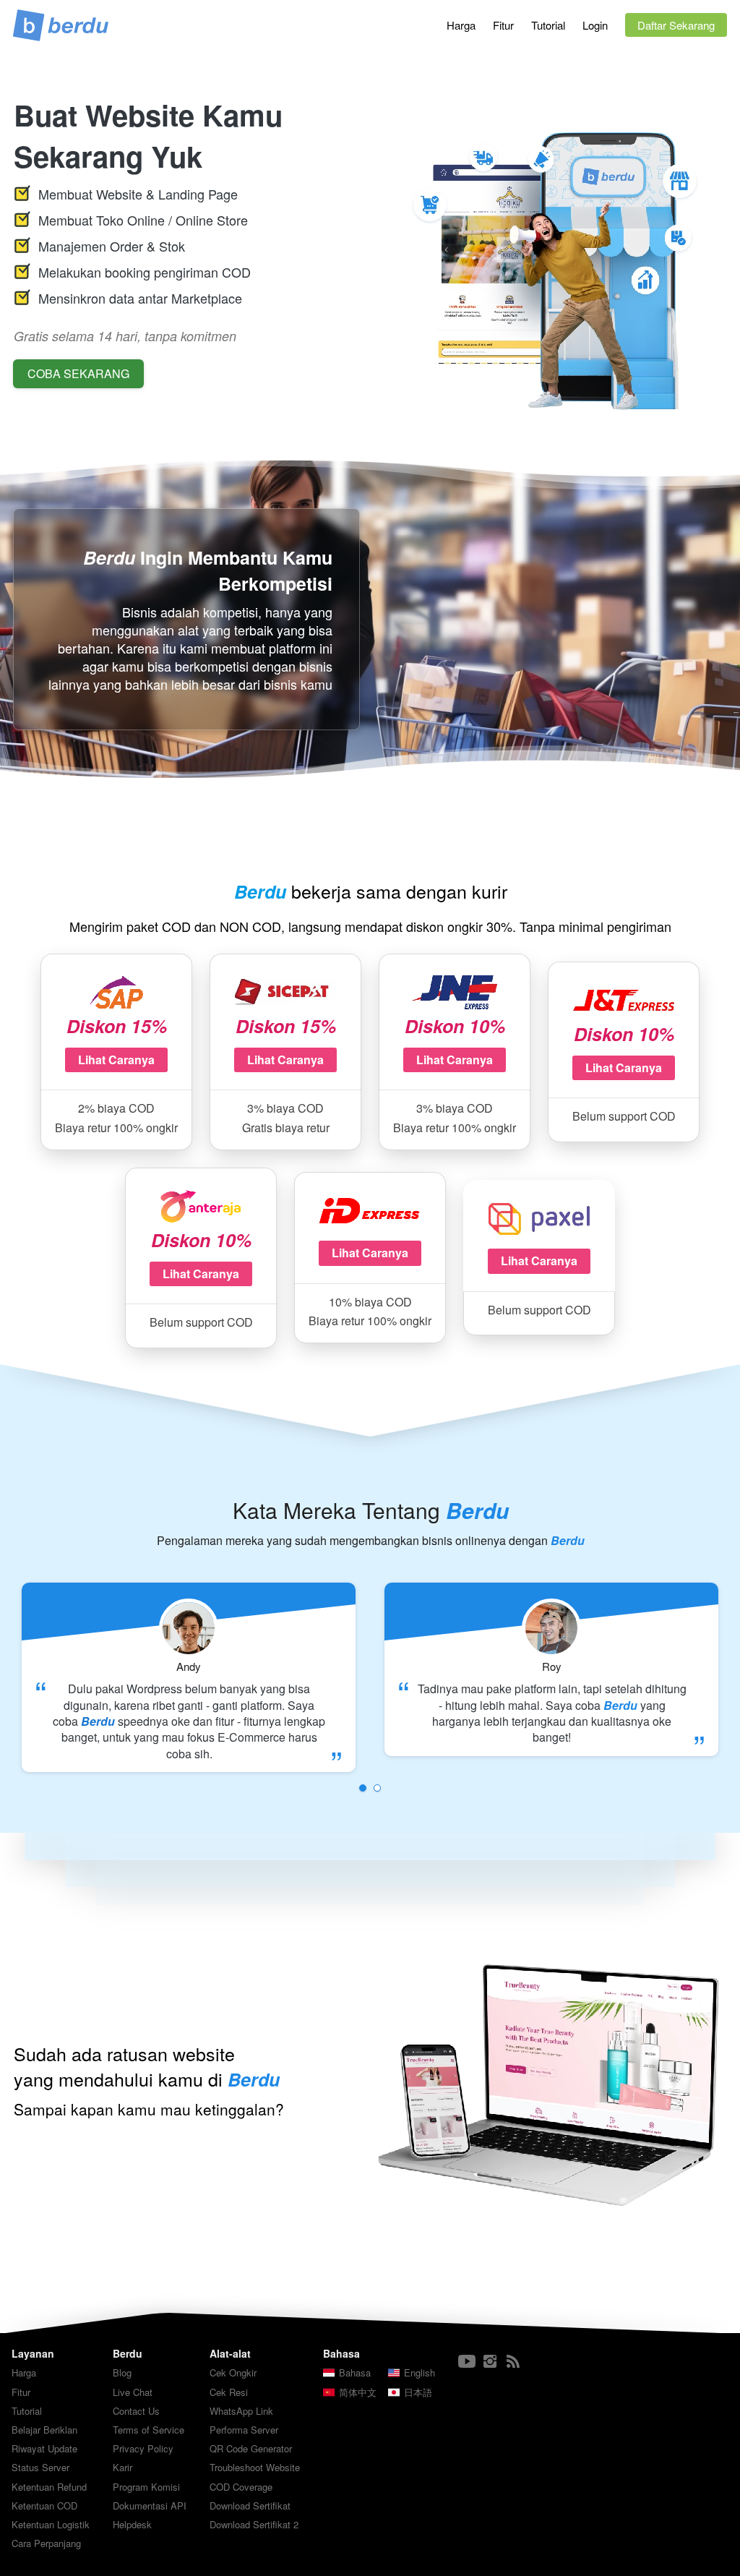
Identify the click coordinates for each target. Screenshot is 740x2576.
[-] (467, 2362)
